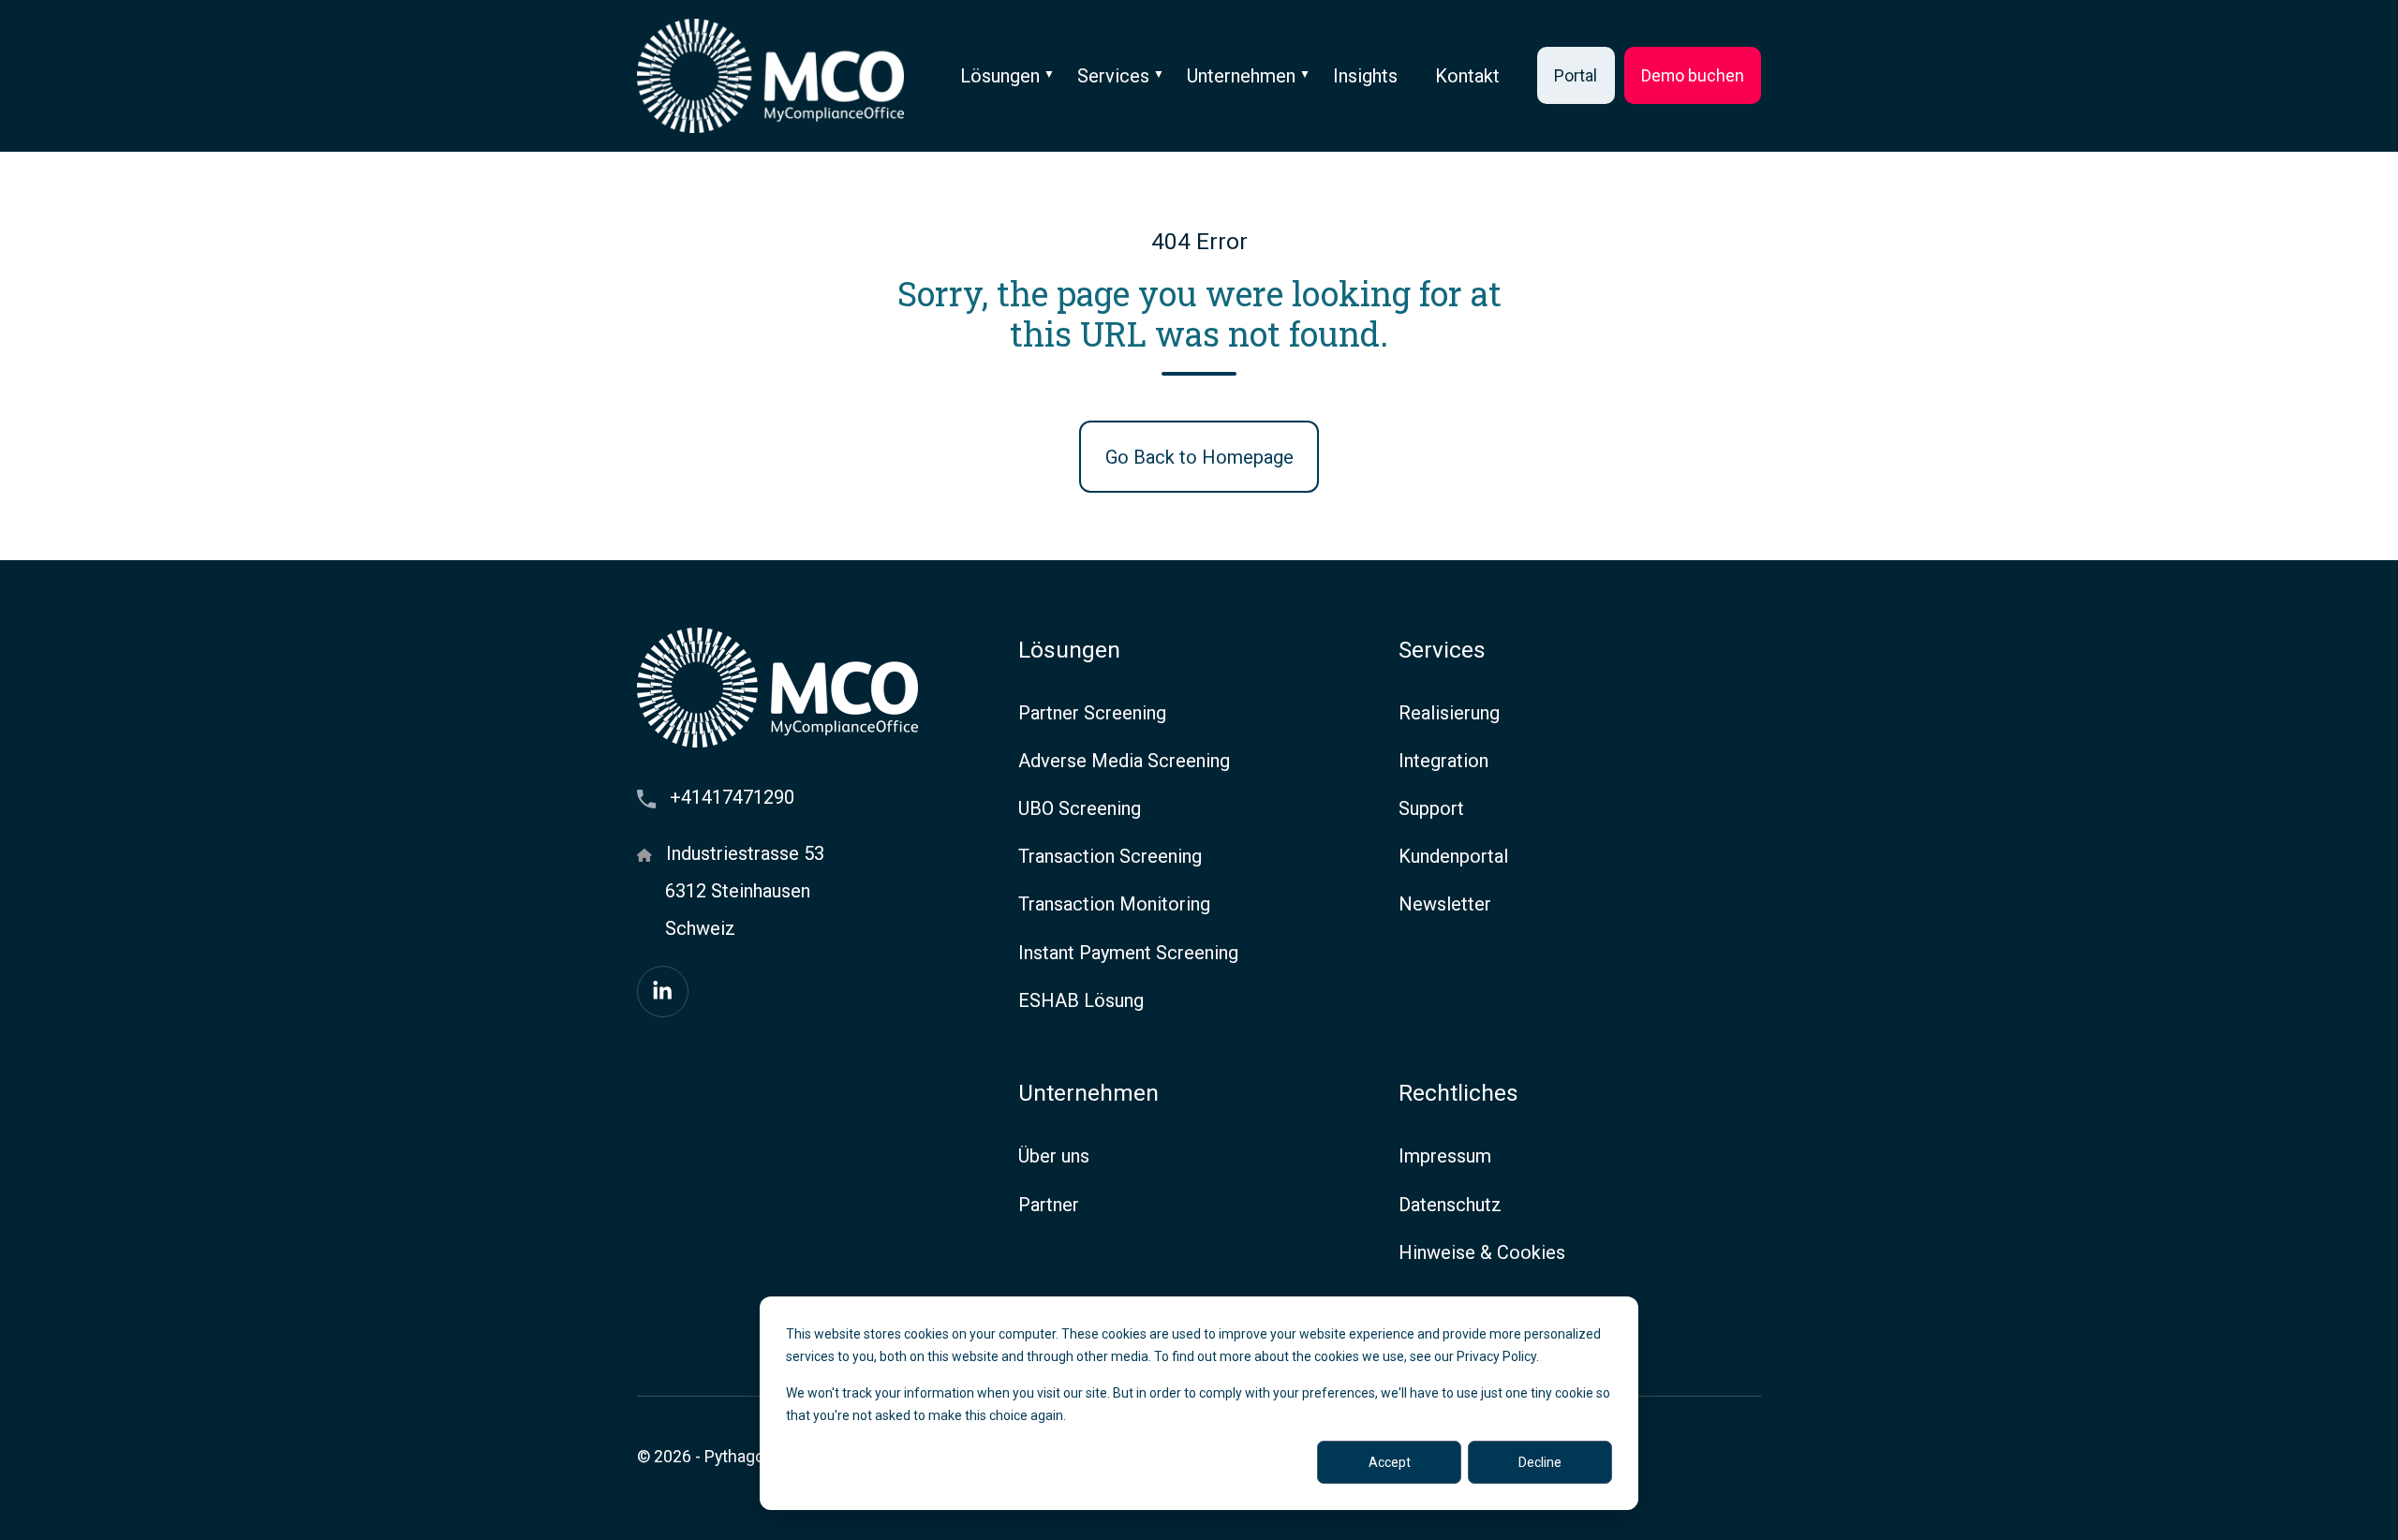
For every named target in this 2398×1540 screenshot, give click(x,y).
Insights (1365, 76)
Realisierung (1449, 713)
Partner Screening (1092, 713)
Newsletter (1445, 904)
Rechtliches (1458, 1093)
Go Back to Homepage (1199, 457)
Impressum (1445, 1156)
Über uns (1054, 1156)
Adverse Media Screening (1124, 761)
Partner (1049, 1205)
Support (1431, 808)
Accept (1390, 1462)
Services (1113, 76)
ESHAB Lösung (1081, 1000)
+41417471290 (732, 797)
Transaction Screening (1110, 856)
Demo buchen (1693, 75)
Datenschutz (1450, 1205)
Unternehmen (1241, 76)
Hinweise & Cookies (1482, 1252)
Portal (1576, 75)
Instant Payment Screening (1128, 953)
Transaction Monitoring (1114, 904)
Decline (1540, 1462)
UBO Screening (1080, 808)
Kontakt (1467, 76)
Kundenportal (1453, 856)
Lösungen (1000, 76)
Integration (1443, 761)
